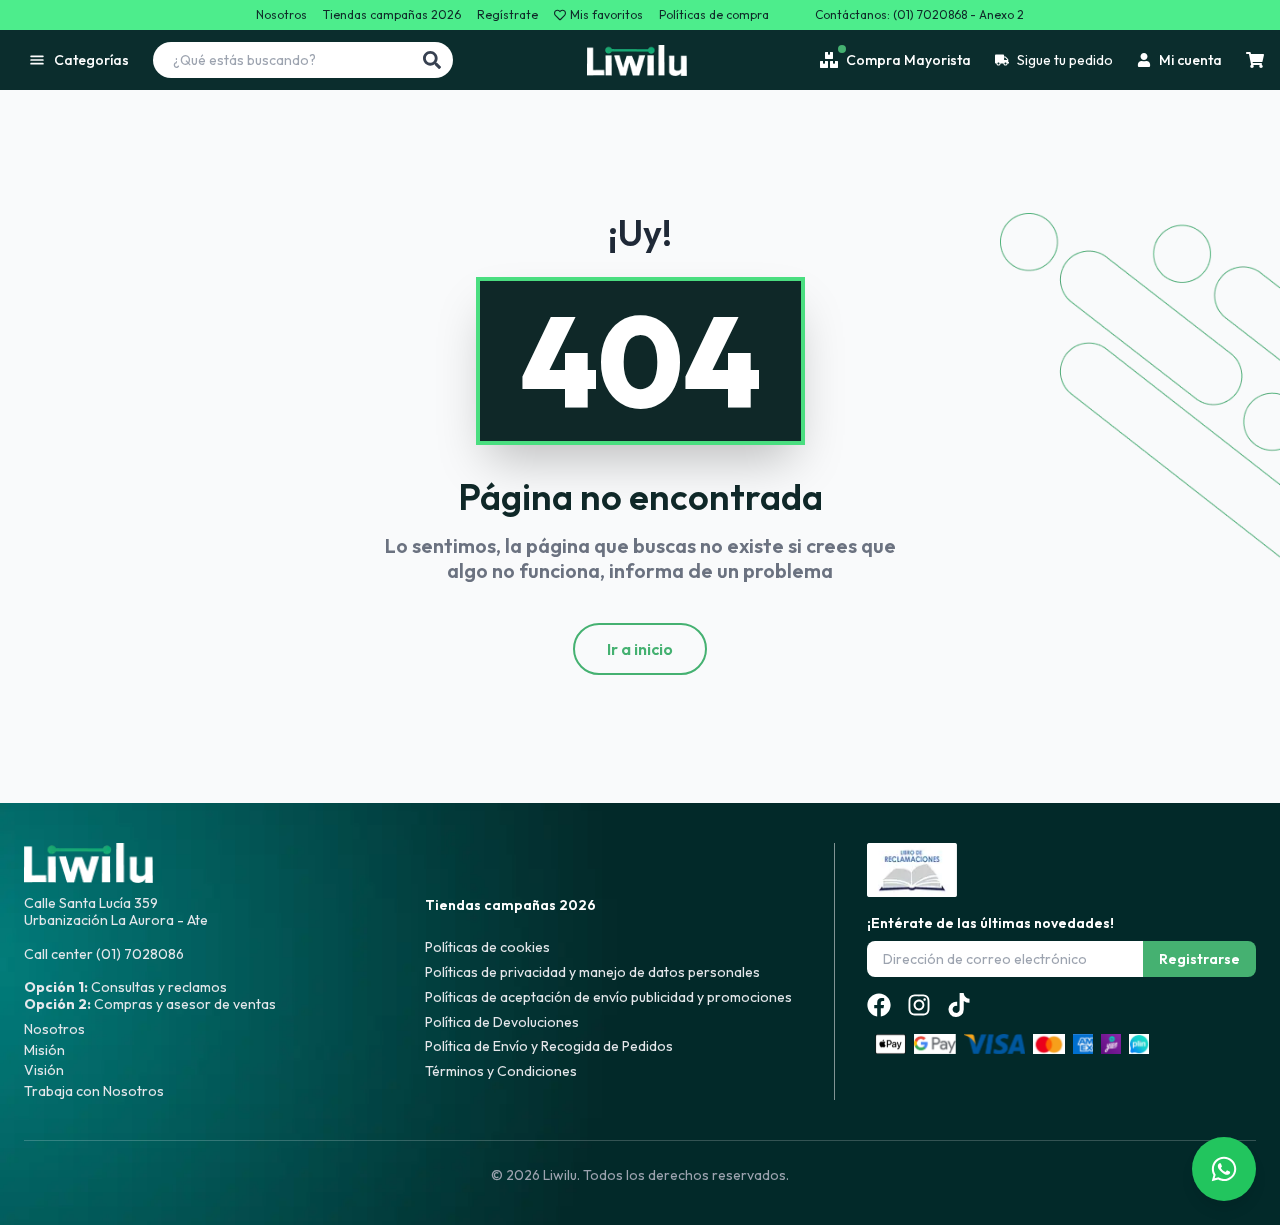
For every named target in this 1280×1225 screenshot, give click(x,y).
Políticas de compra (714, 15)
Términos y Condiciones (501, 1071)
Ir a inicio (640, 649)
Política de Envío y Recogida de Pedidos (549, 1046)
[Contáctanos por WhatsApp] (1224, 1169)
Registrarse (1199, 959)
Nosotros (281, 15)
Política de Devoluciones (502, 1022)
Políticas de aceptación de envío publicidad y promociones (608, 997)
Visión (44, 1070)
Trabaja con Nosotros (94, 1091)
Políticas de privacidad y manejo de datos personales (592, 972)
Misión (44, 1050)
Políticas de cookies (487, 947)
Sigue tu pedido (1065, 60)
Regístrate (507, 15)
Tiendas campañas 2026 (392, 15)
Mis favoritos (606, 15)
